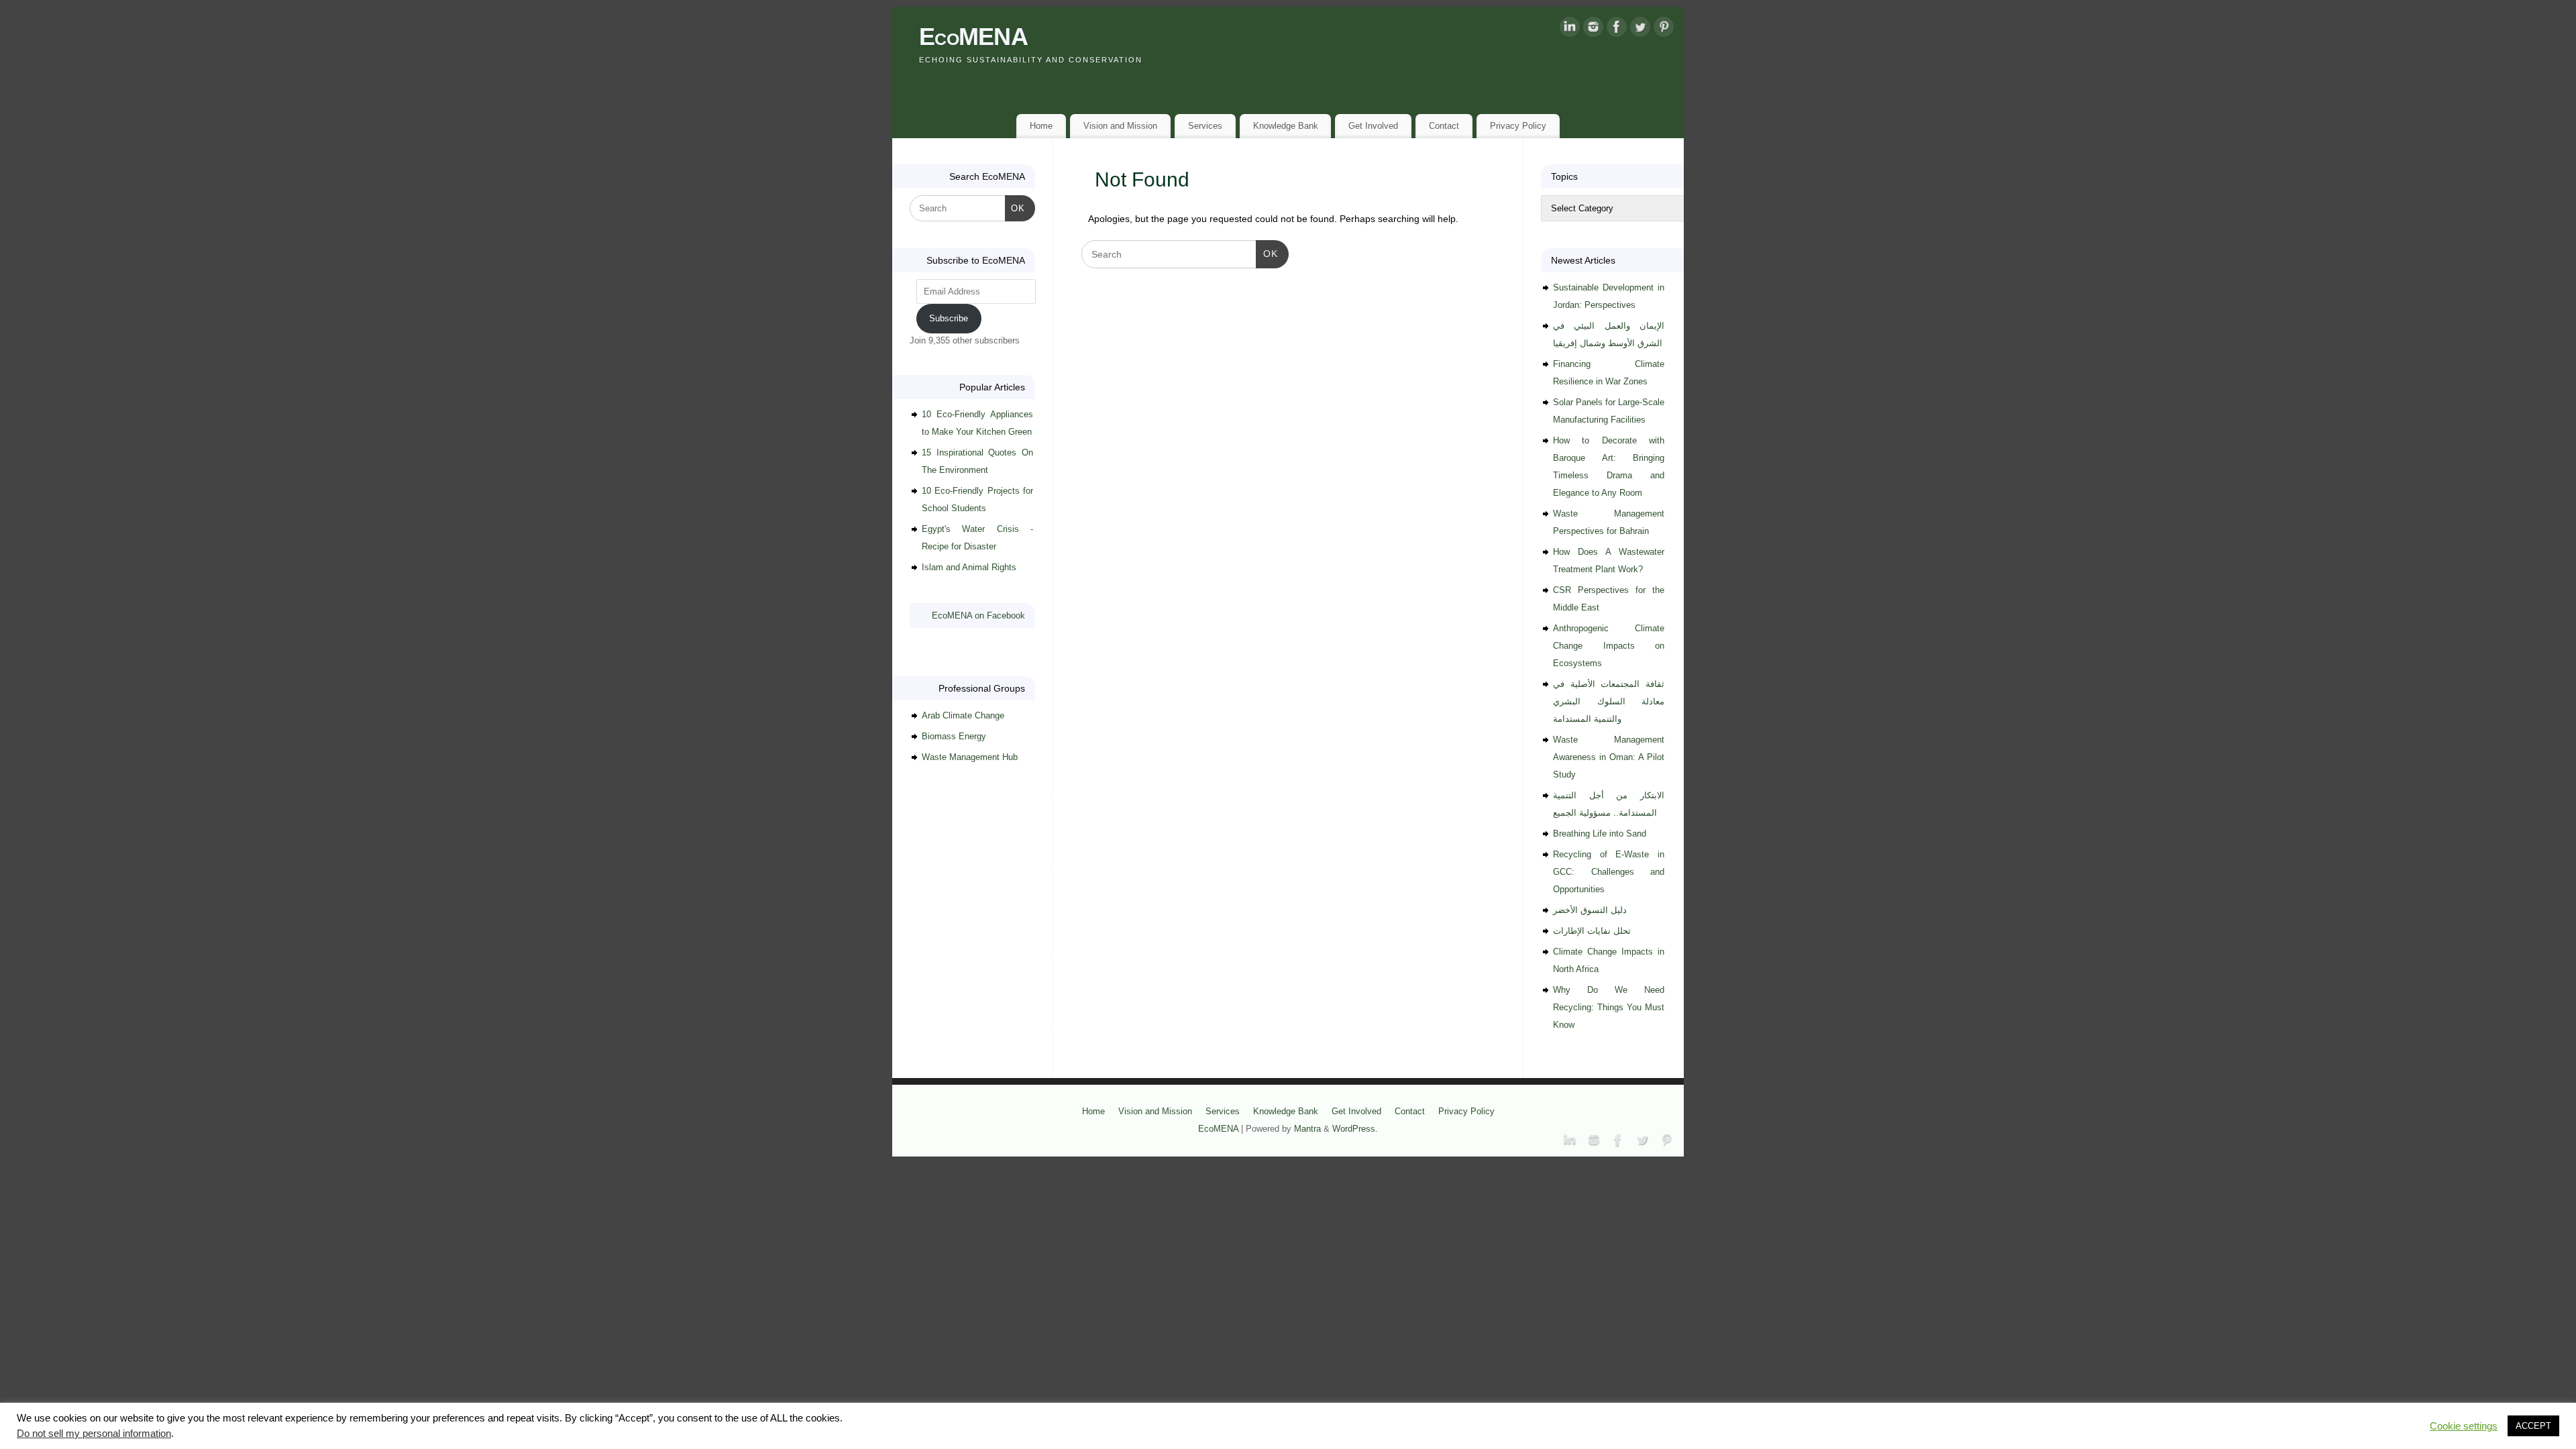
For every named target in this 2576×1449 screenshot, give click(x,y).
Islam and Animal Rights (969, 567)
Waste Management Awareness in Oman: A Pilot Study (1609, 757)
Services (1205, 126)
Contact (1444, 126)
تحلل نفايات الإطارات (1592, 931)
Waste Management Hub (970, 757)
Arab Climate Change (963, 715)
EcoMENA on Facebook (978, 615)
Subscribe (949, 318)
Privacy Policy (1518, 126)
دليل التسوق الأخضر (1590, 910)
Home (1041, 126)
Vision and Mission (1120, 126)
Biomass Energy (954, 736)
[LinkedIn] (1570, 30)
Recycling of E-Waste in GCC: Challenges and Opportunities (1609, 872)
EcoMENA (973, 37)
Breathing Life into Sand (1600, 834)
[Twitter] (1640, 30)
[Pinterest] (1664, 30)
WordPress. (1355, 1129)
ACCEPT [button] (2533, 1426)
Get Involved (1373, 126)
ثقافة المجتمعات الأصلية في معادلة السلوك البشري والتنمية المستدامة (1609, 701)
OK (1267, 253)
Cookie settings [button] (2464, 1426)
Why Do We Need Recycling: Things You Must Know (1609, 1007)
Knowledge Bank (1286, 126)
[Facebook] (1617, 30)
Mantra (1307, 1129)
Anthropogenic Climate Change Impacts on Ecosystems (1609, 646)
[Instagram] (1593, 30)
